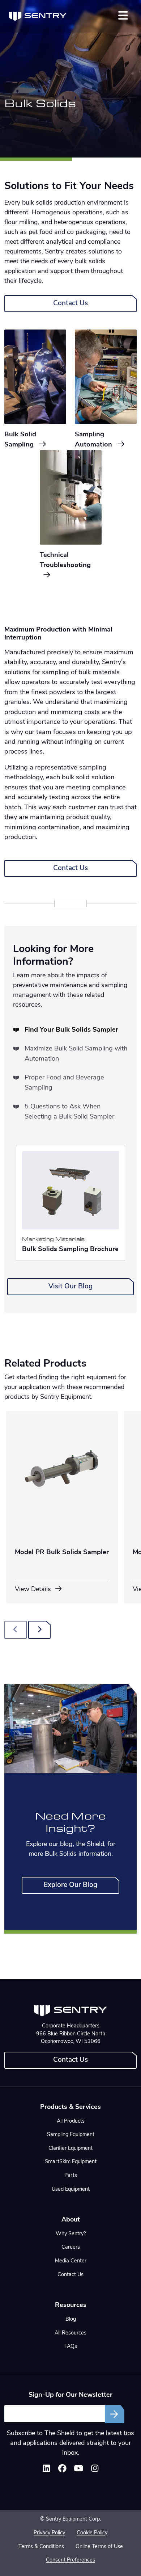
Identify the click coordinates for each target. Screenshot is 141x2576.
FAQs (71, 2347)
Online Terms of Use (99, 2547)
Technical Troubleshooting (65, 560)
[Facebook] (62, 2470)
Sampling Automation (94, 440)
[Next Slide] (39, 1630)
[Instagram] (95, 2470)
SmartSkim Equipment (71, 2162)
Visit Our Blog (70, 1287)
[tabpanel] (70, 1203)
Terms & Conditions (41, 2547)
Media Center (71, 2261)
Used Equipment (71, 2189)
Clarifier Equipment (70, 2149)
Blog (71, 2319)
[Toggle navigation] (123, 15)
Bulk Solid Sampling (20, 440)
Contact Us (70, 304)
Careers (71, 2247)
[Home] (38, 16)
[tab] (66, 1030)
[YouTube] (79, 2470)
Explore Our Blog (70, 1885)
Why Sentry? (71, 2234)
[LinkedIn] (46, 2470)
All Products (71, 2121)
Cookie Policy (92, 2533)
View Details (34, 1590)
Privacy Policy (49, 2533)
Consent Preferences (70, 2560)
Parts (71, 2176)
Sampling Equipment (71, 2135)
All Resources (70, 2333)
